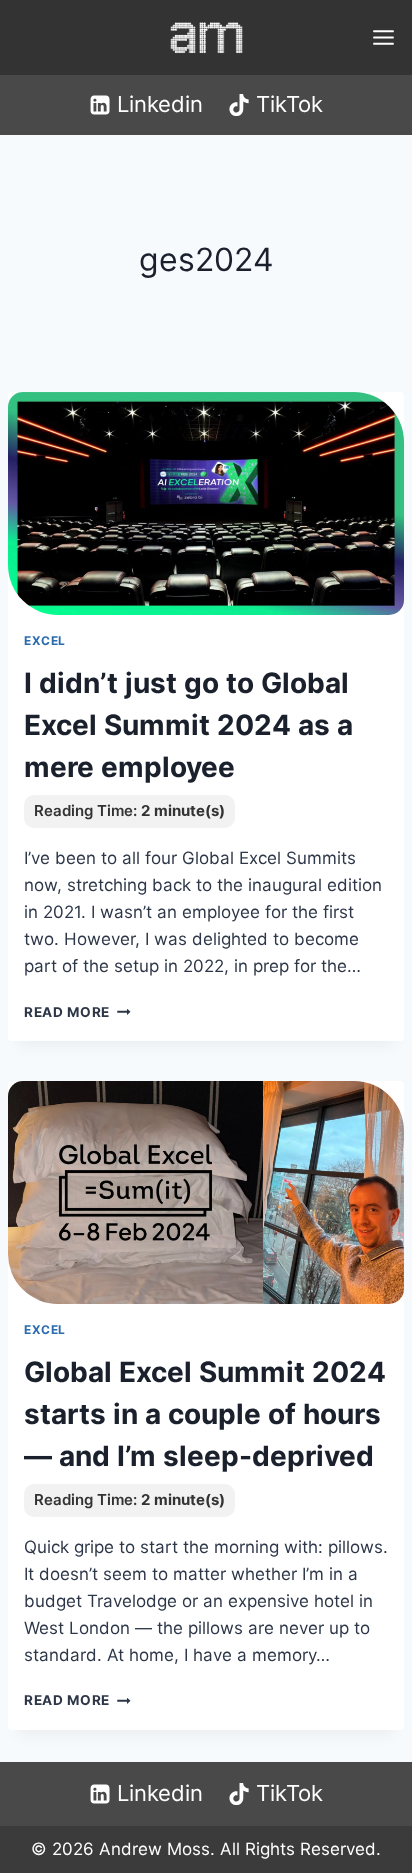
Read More (77, 1012)
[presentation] (206, 503)
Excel (45, 640)
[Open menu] (383, 37)
